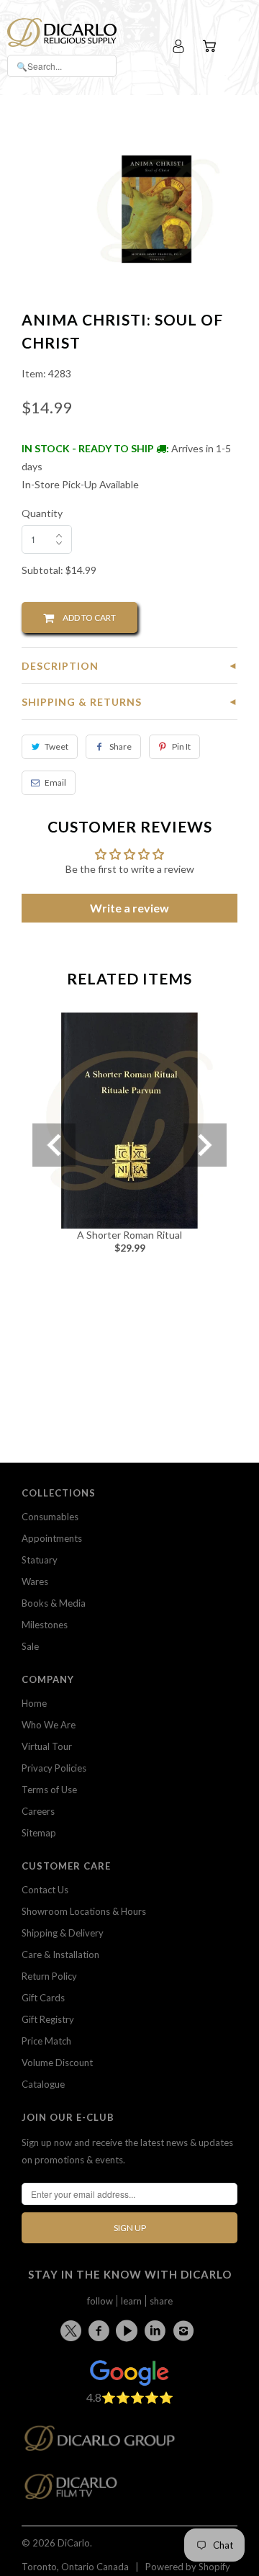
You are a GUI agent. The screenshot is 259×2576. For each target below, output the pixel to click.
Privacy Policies (54, 1768)
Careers (38, 1811)
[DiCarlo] (62, 31)
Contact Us (45, 1890)
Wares (35, 1581)
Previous (54, 1145)
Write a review (129, 908)
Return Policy (49, 1976)
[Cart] (211, 46)
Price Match (46, 2041)
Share (121, 746)
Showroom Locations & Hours (84, 1911)
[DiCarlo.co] (107, 2442)
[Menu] (239, 46)
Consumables (50, 1517)
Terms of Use (49, 1790)
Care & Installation (60, 1955)
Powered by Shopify (188, 2567)
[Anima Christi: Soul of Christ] (156, 209)
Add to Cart (85, 618)
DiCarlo (74, 2543)
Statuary (40, 1560)
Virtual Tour (47, 1746)
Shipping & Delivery (63, 1933)
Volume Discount (57, 2063)
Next (205, 1145)
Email (55, 782)
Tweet (56, 746)
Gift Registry (48, 2019)
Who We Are (49, 1725)
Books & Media (54, 1603)
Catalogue (43, 2084)
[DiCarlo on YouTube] (129, 2330)
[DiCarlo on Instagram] (186, 2330)
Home (34, 1703)
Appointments (52, 1538)
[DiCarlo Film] (78, 2491)
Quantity (42, 513)
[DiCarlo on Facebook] (101, 2330)
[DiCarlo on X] (73, 2328)
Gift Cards (43, 1998)
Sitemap (39, 1833)
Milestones (45, 1625)
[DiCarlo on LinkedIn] (158, 2330)
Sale (30, 1646)
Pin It (181, 746)
